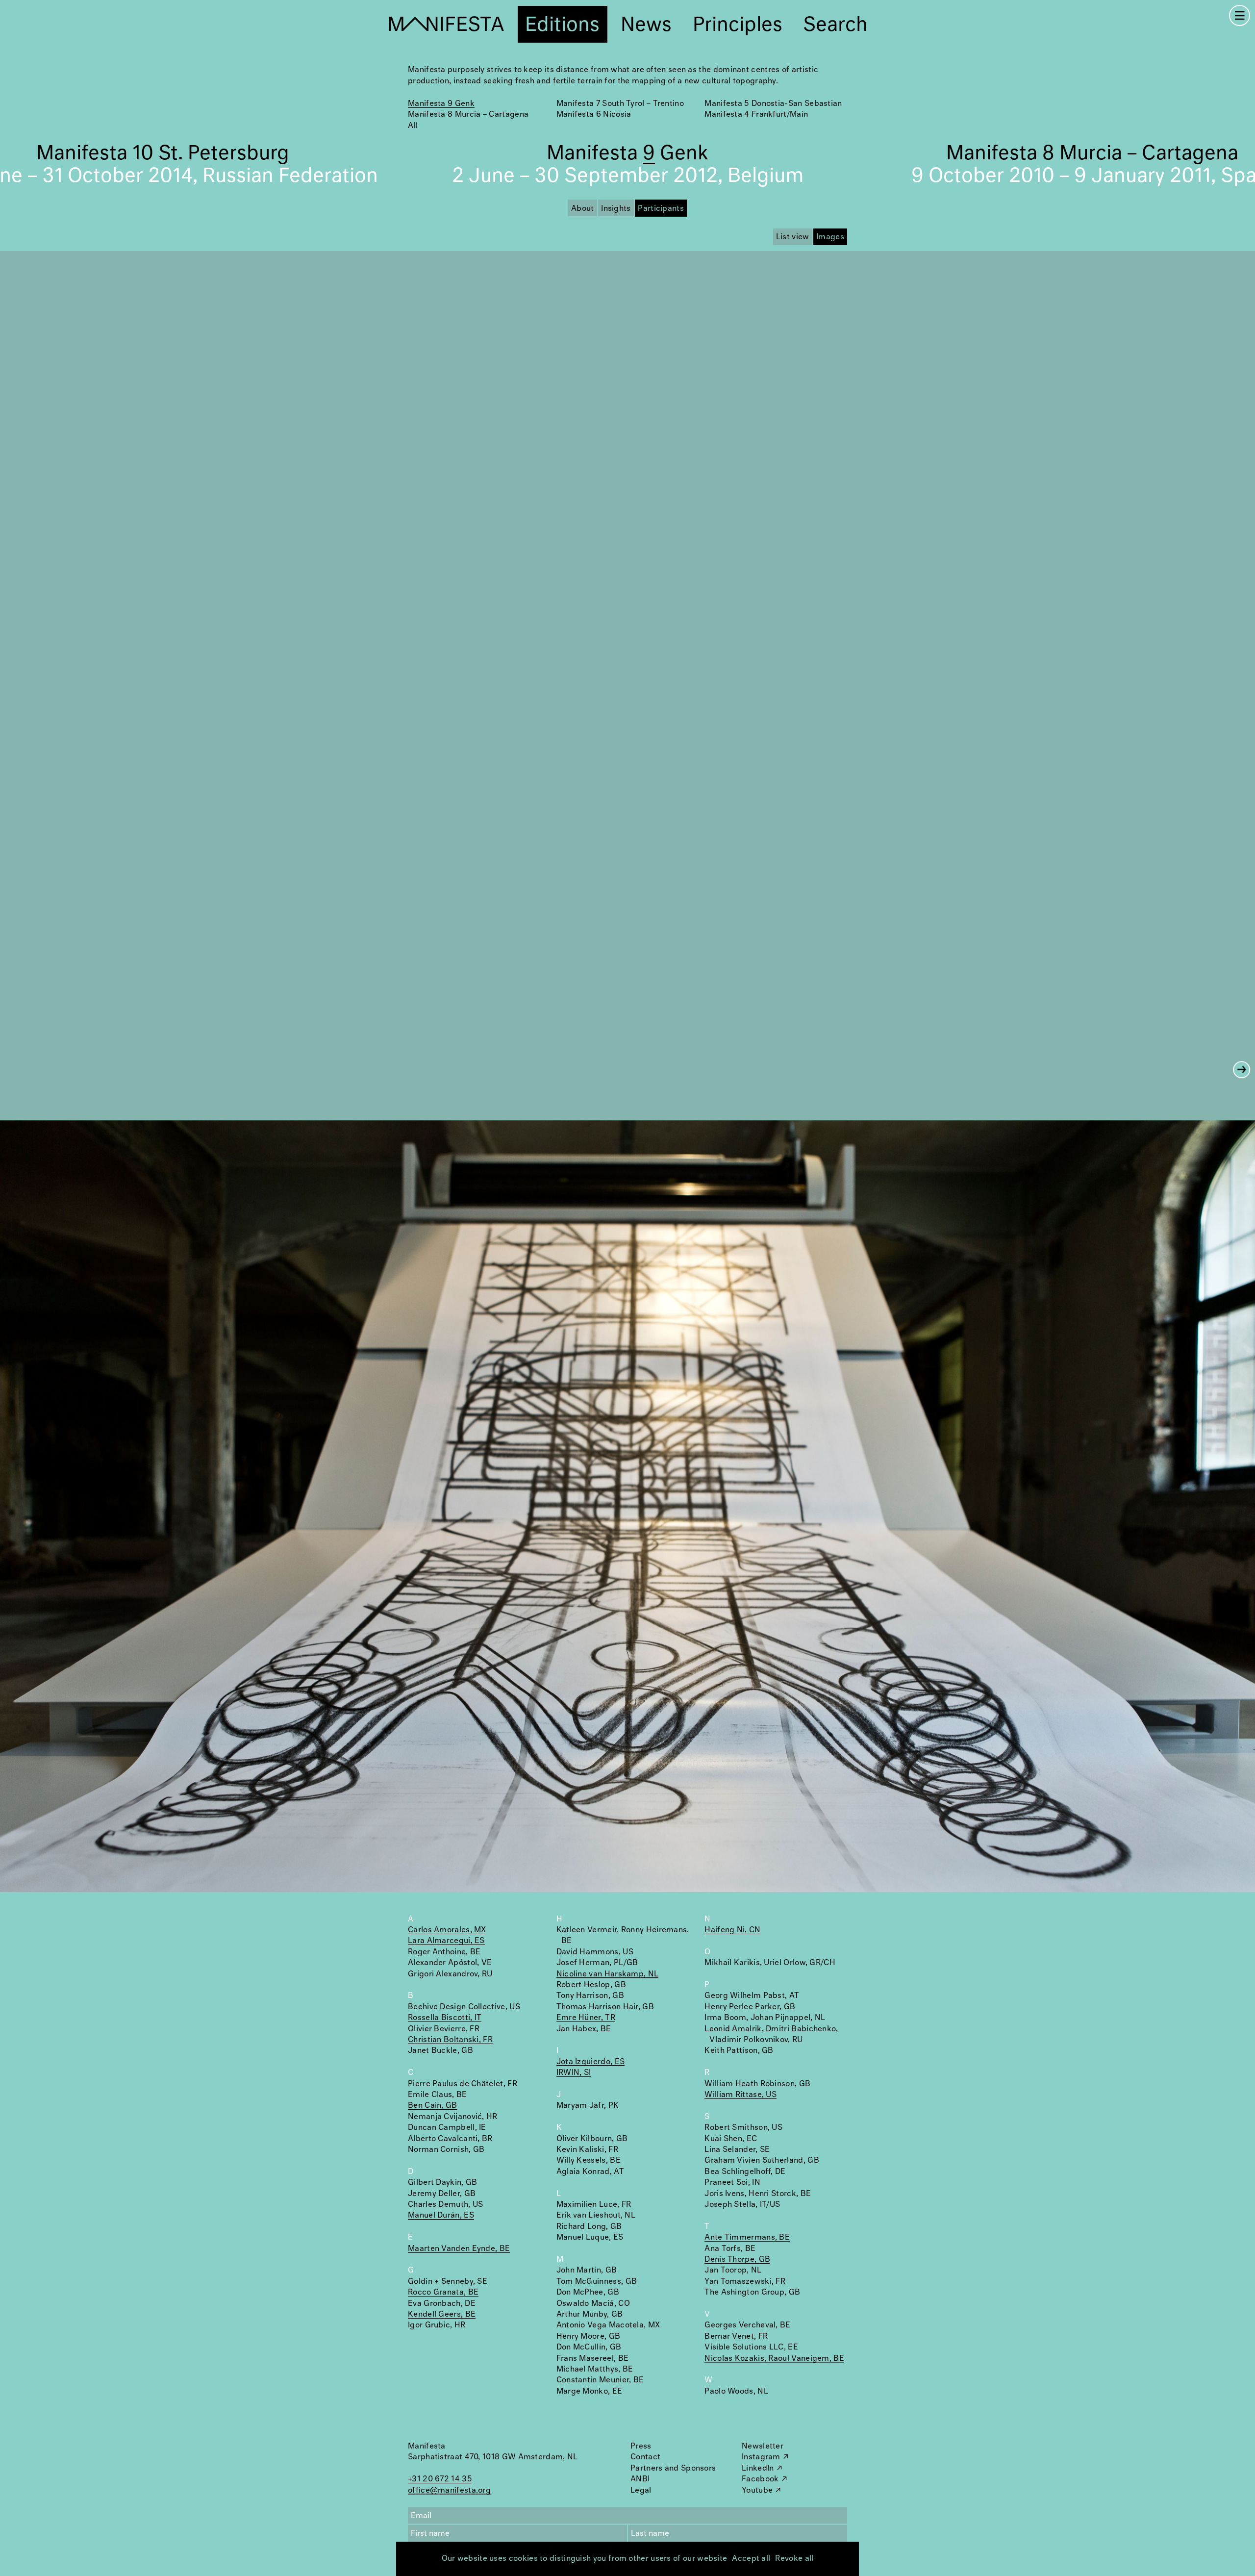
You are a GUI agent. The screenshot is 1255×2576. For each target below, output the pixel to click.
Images (830, 237)
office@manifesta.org (449, 2490)
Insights (616, 209)
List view (793, 237)
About (583, 209)
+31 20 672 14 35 (440, 2479)
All (413, 126)
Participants (661, 209)
